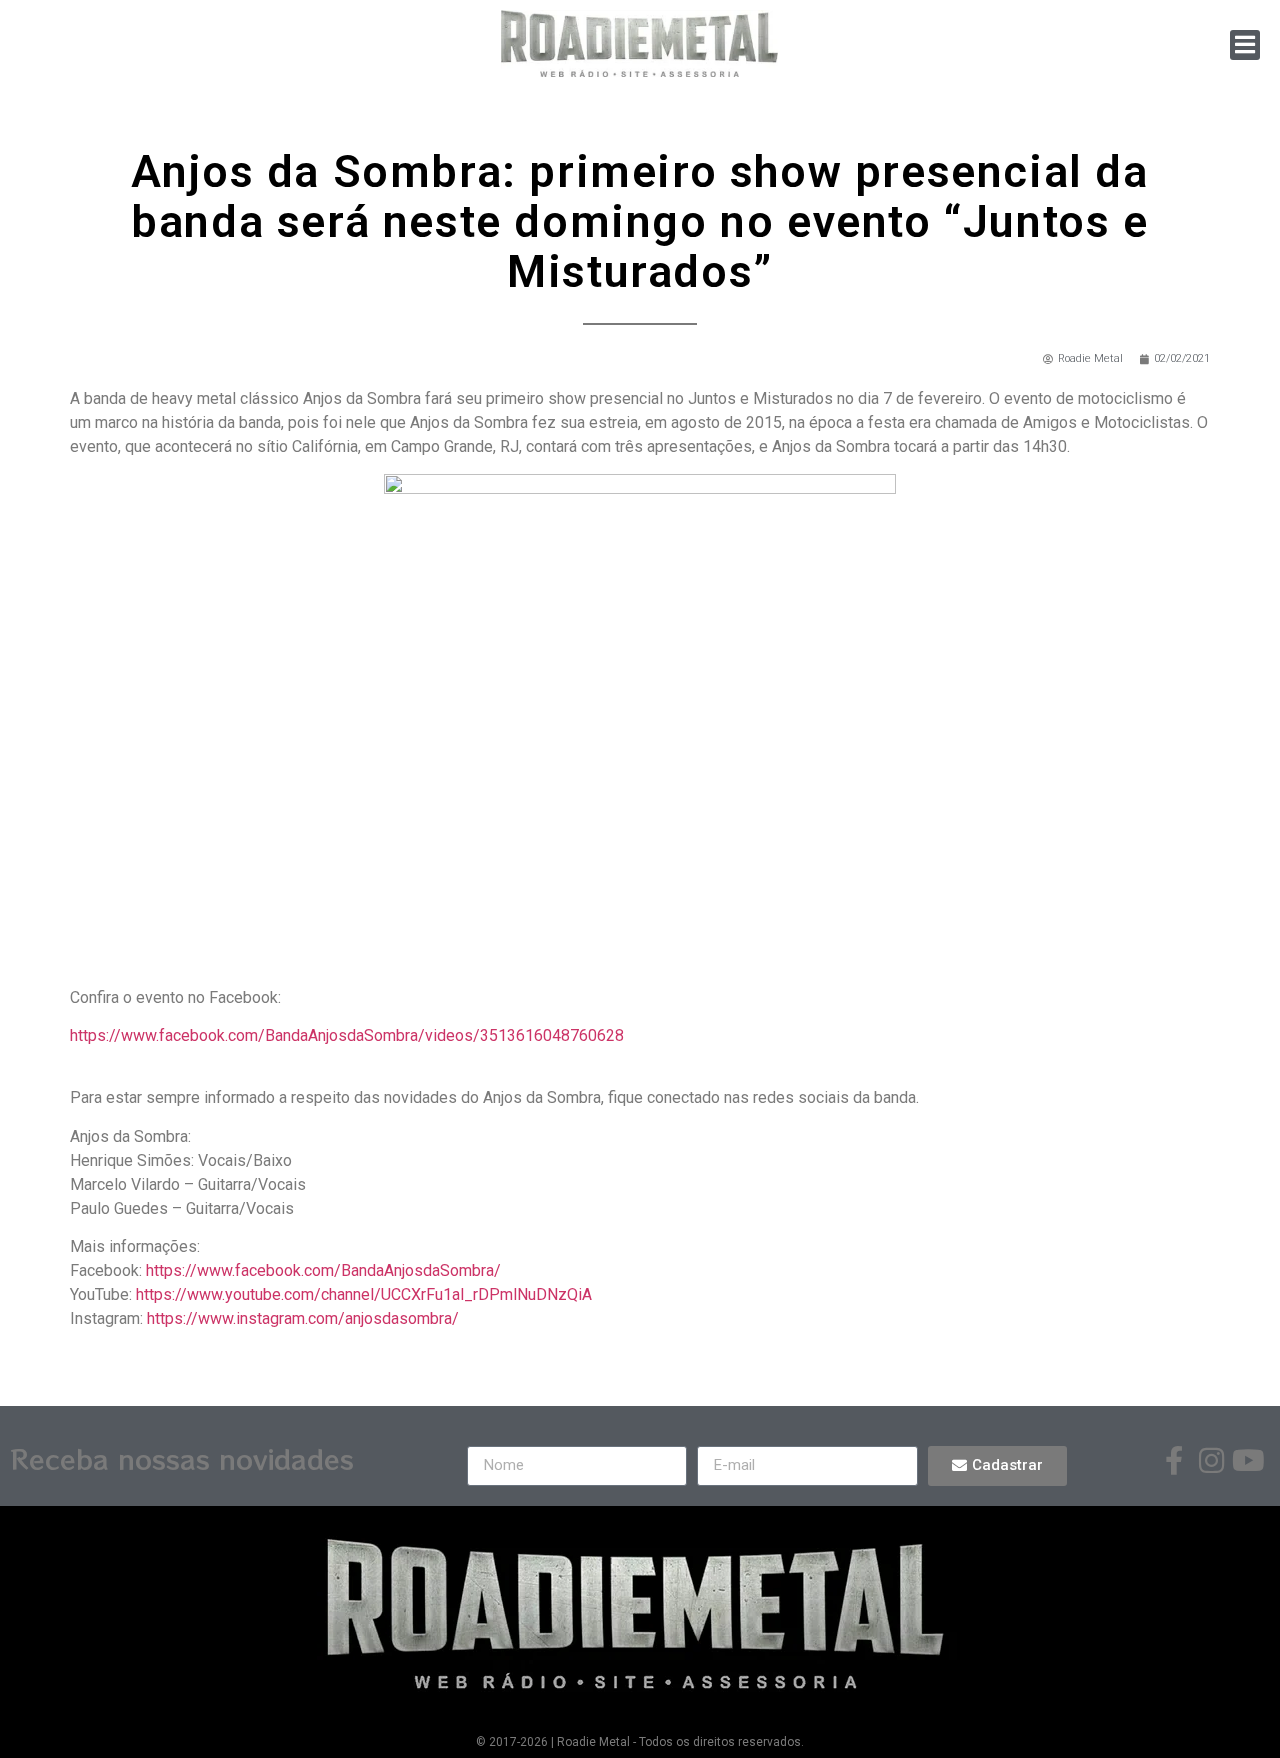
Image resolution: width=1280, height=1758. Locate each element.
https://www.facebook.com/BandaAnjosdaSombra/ (323, 1270)
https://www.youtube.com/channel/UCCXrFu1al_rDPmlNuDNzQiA (364, 1294)
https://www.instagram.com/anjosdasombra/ (303, 1318)
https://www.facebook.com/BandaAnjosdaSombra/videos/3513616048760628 (347, 1035)
